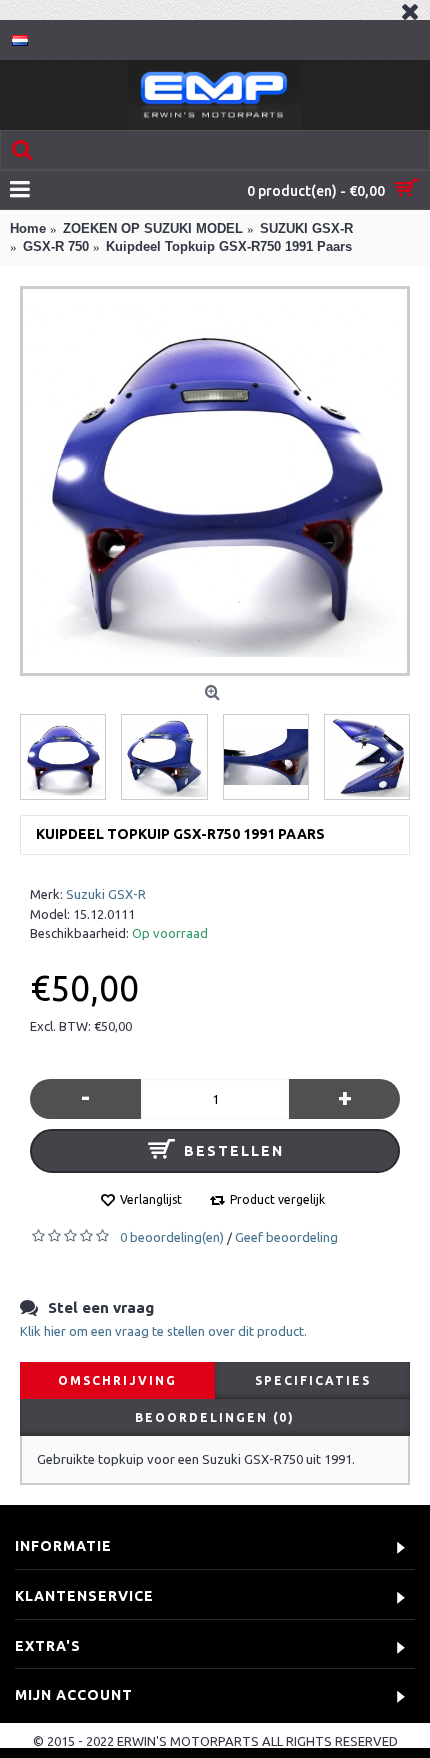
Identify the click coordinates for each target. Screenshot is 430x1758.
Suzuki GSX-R (106, 894)
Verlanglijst (151, 1199)
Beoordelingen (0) (215, 1417)
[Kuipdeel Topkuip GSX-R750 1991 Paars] (215, 481)
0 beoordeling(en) (172, 1237)
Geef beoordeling (286, 1237)
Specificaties (313, 1380)
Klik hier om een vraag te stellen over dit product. (163, 1331)
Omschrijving (117, 1380)
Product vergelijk (277, 1199)
